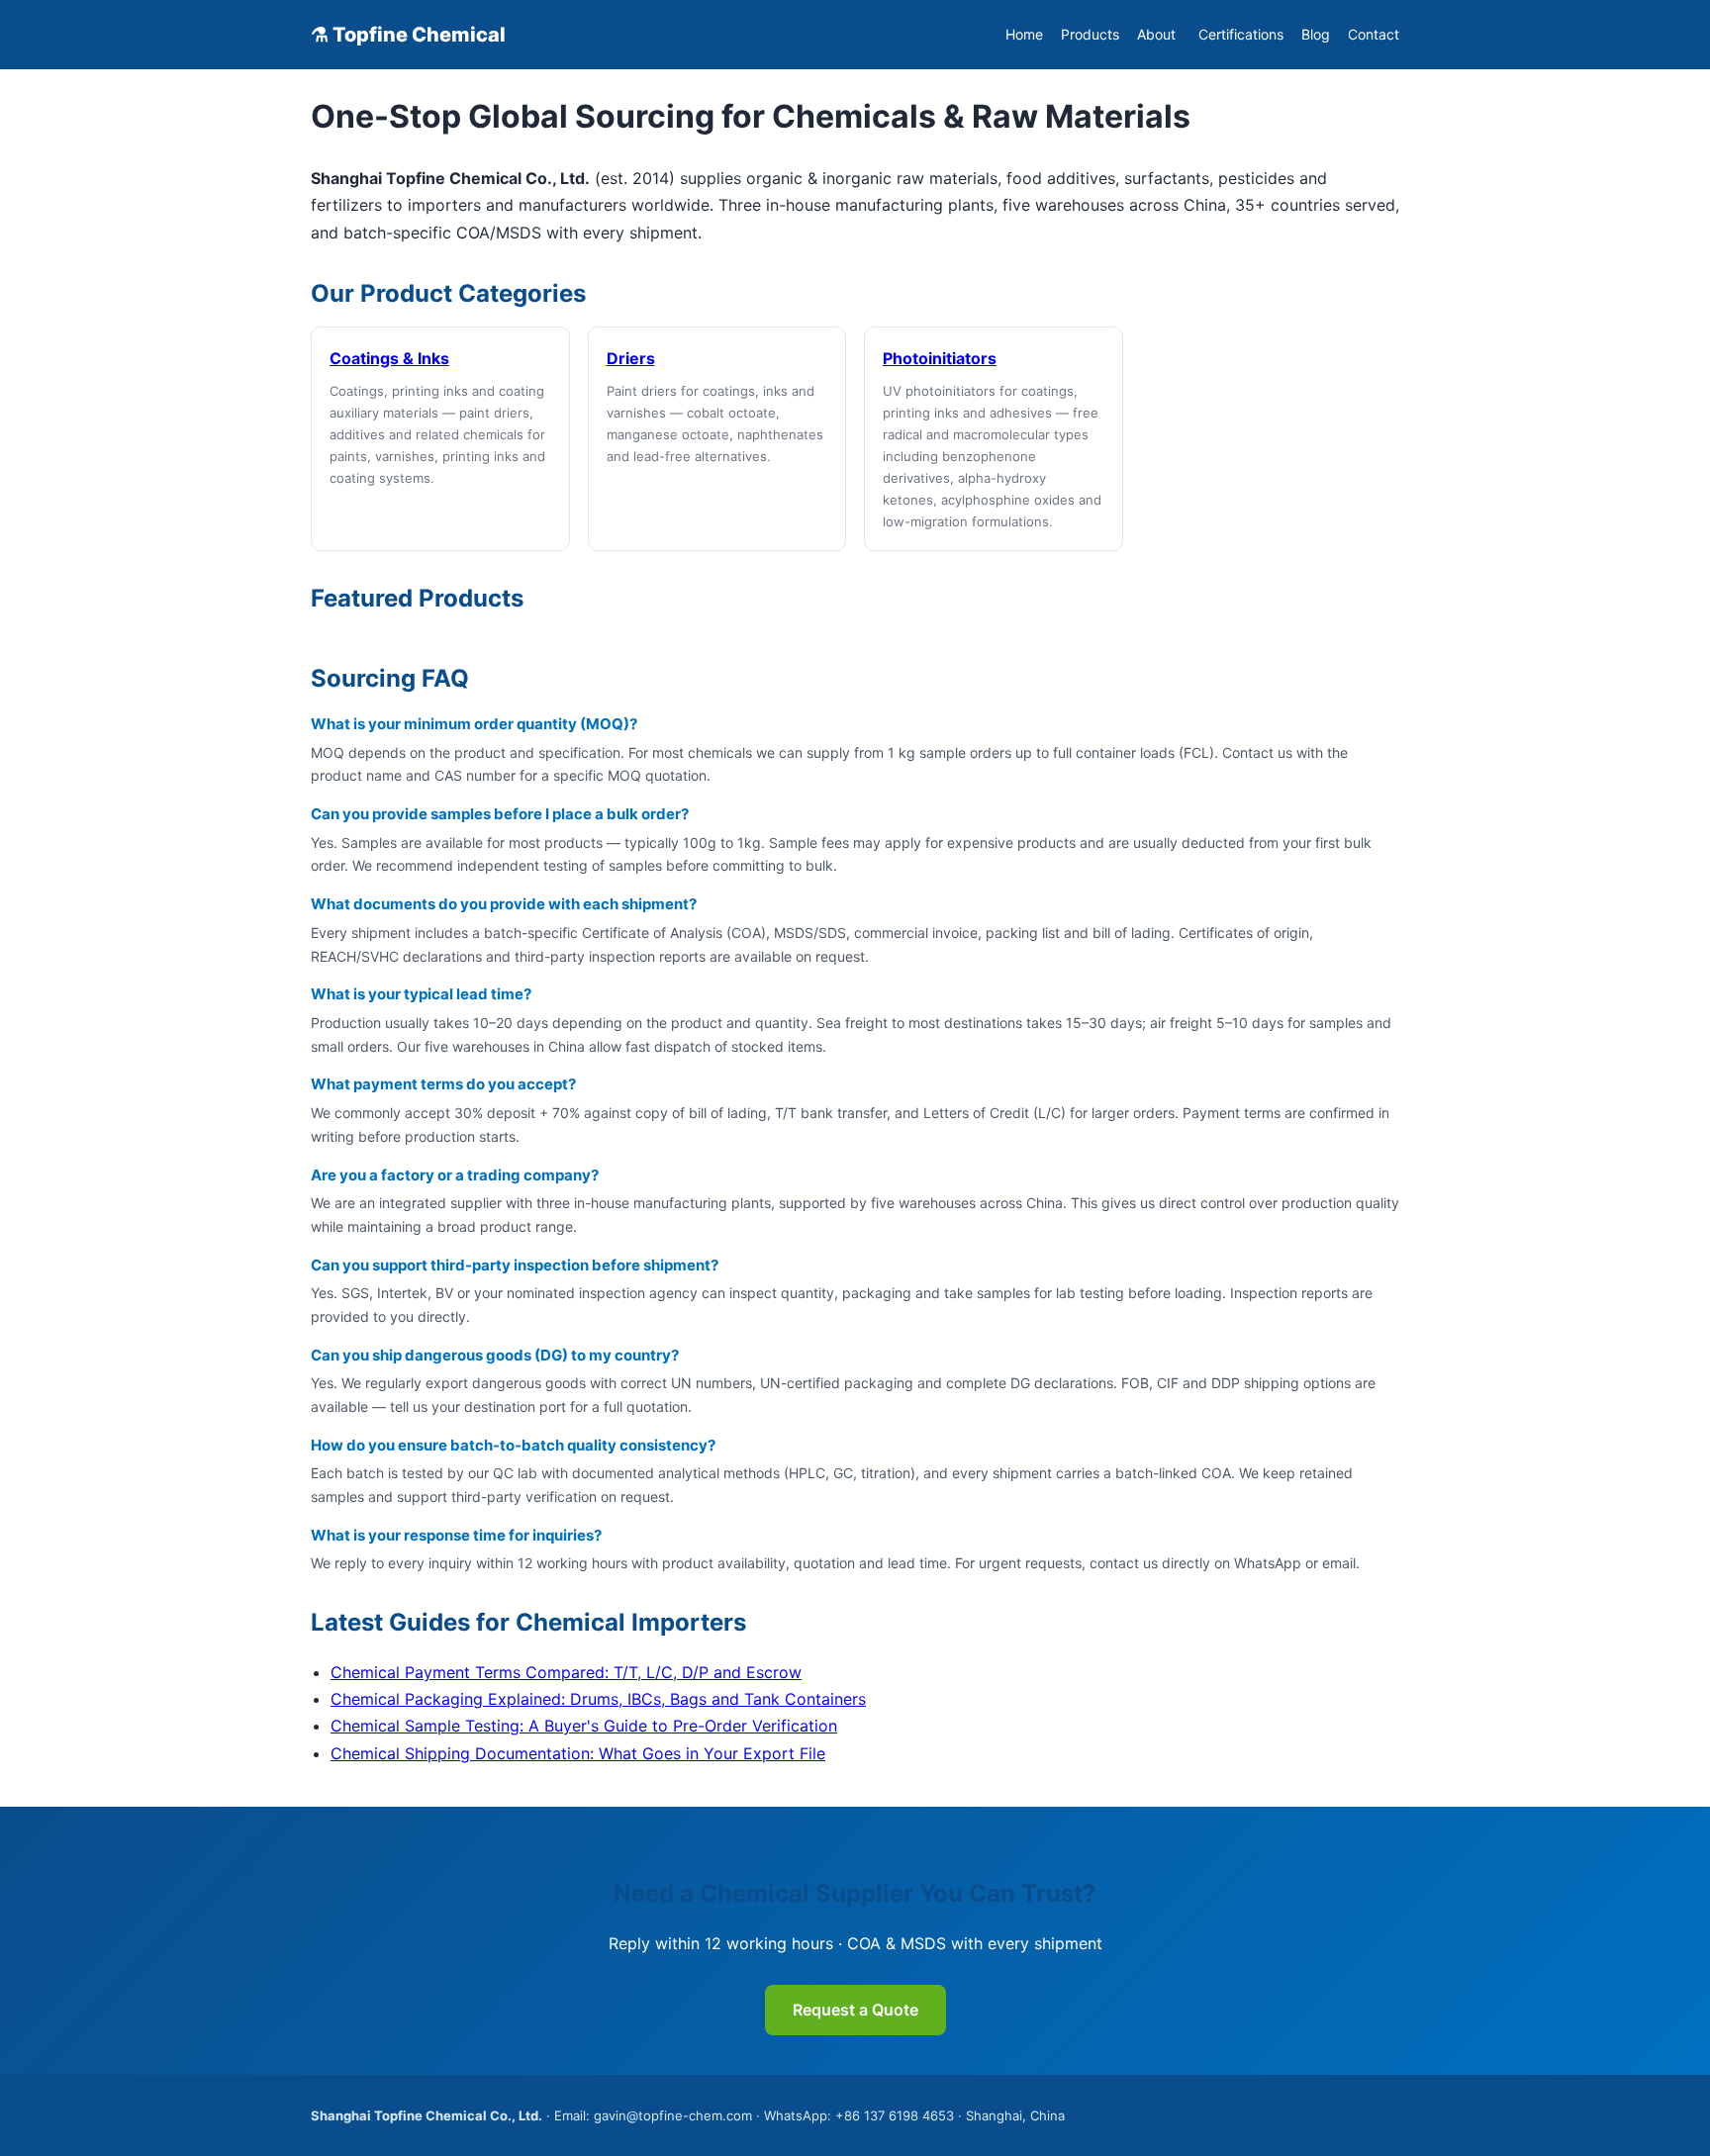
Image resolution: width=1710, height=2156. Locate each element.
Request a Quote (855, 2010)
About (1156, 34)
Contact (1374, 34)
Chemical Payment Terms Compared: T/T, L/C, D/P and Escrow (566, 1672)
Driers (631, 358)
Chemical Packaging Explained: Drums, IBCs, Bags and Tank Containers (598, 1699)
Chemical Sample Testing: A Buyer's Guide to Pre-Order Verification (584, 1726)
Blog (1316, 34)
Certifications (1241, 34)
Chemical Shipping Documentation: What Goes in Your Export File (578, 1753)
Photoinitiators (940, 358)
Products (1090, 34)
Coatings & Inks (389, 358)
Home (1024, 34)
